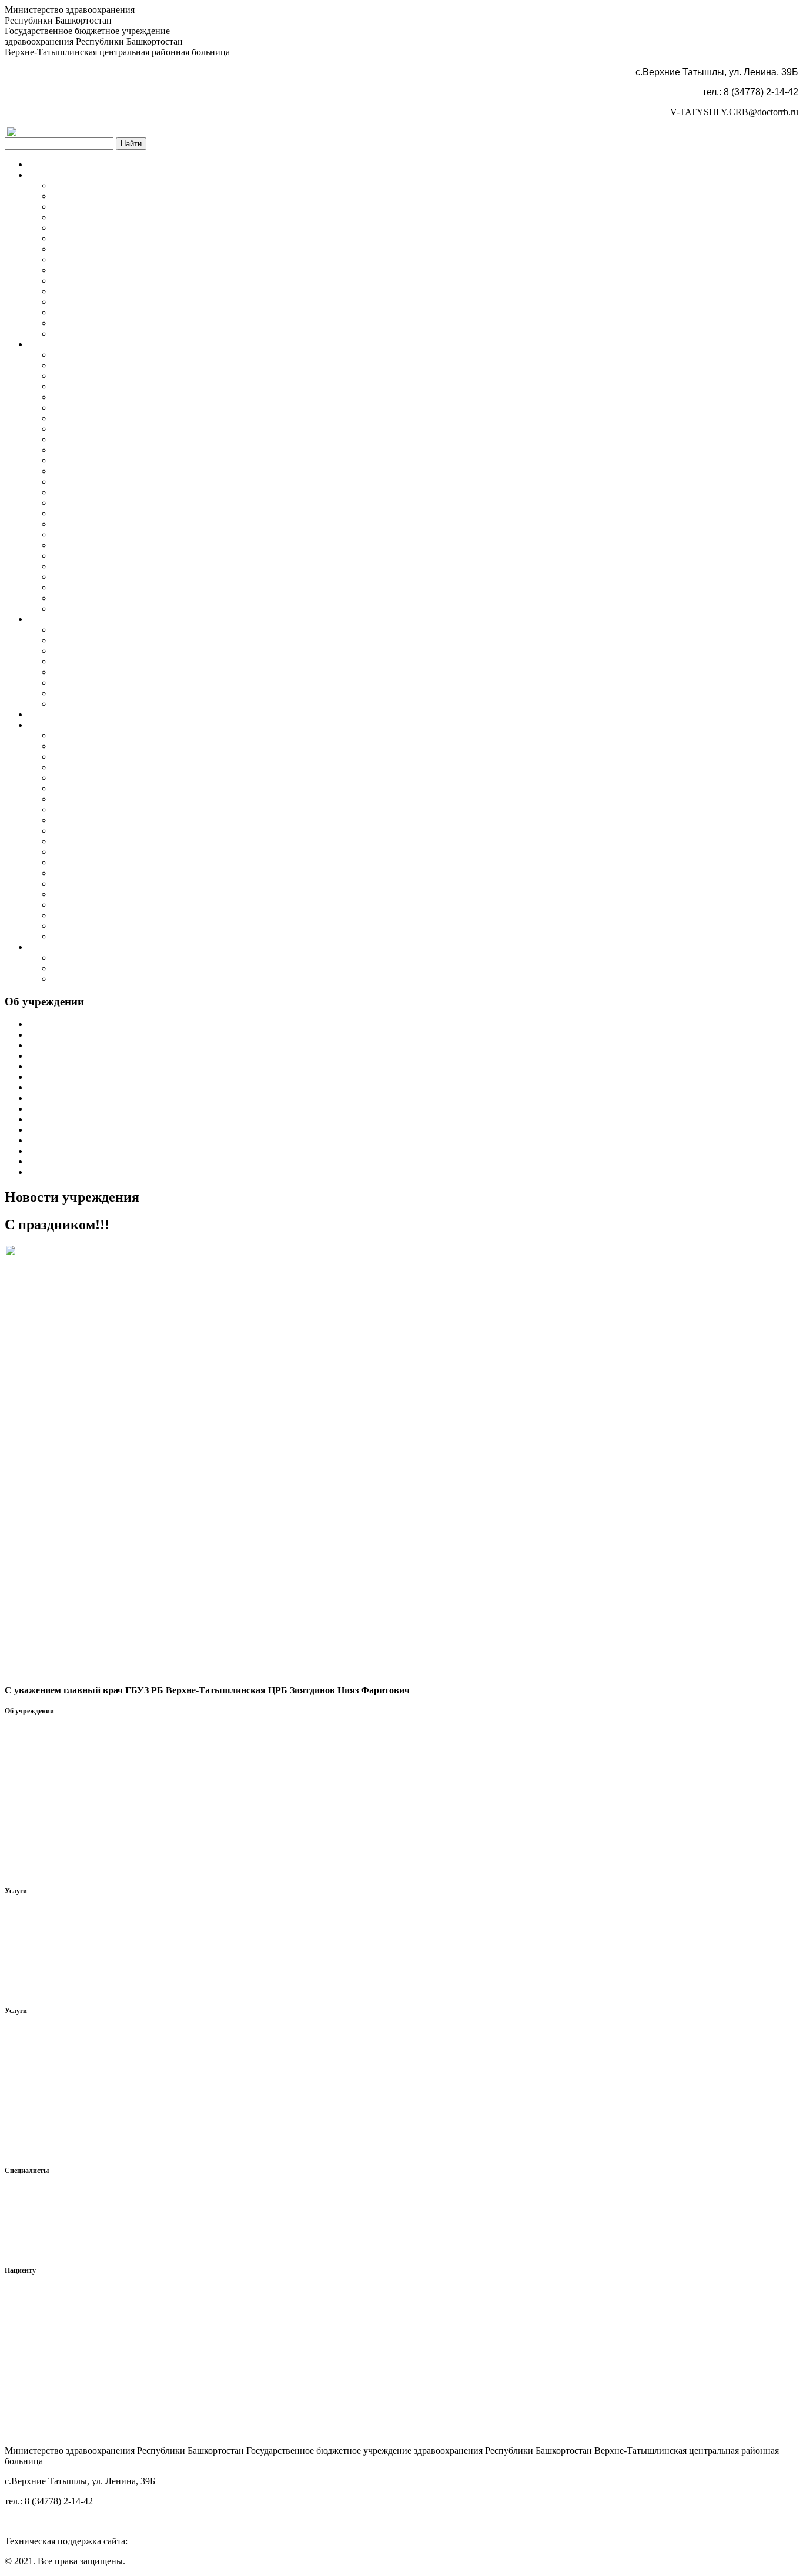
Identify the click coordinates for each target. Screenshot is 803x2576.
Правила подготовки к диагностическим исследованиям (165, 418)
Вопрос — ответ (85, 799)
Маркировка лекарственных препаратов (133, 883)
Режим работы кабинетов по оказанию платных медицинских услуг (189, 513)
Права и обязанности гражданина (119, 746)
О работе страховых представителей (125, 894)
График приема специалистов (111, 651)
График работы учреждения (107, 217)
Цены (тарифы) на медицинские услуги (132, 460)
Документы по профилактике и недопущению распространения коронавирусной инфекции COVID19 (258, 587)
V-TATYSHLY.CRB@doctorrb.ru (734, 112)
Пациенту (48, 725)
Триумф (146, 2541)
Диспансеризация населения (86, 714)
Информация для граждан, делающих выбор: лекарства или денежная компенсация (219, 841)
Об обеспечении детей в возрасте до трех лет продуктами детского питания (204, 852)
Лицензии (72, 365)
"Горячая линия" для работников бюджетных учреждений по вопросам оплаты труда (222, 704)
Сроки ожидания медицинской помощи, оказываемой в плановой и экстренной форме (226, 566)
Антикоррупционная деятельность (121, 270)
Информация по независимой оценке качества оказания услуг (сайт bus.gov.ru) (210, 831)
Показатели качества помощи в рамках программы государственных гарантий (209, 397)
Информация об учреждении (110, 185)
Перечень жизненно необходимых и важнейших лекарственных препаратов (205, 757)
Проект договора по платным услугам (128, 524)
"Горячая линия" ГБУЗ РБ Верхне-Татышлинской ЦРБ (161, 873)
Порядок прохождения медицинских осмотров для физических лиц (187, 482)
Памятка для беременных (103, 926)
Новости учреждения (94, 249)
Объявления (76, 259)
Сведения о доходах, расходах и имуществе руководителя (120, 2250)
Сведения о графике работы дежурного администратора (165, 682)
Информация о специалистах (110, 640)
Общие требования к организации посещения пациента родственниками (198, 915)
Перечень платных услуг (102, 450)
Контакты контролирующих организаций (135, 968)
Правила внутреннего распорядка (120, 238)
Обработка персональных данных (120, 207)
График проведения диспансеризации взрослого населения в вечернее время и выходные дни (240, 577)
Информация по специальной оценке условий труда (157, 333)
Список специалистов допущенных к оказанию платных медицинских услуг (207, 693)
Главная (44, 164)
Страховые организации (101, 788)
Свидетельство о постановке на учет (125, 302)
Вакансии (71, 661)
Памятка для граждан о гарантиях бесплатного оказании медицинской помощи (211, 862)
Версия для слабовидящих (86, 132)
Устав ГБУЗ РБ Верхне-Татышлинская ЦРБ (138, 281)
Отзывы (68, 778)
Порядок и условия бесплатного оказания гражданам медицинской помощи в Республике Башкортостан (262, 556)
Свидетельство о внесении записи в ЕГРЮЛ (141, 291)
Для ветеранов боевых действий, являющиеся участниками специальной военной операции (237, 608)
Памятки (69, 936)
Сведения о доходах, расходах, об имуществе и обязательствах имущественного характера (233, 672)
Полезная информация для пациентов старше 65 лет (156, 809)
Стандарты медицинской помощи (120, 471)
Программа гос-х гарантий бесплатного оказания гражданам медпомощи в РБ (209, 503)
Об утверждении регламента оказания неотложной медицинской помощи (200, 534)
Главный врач (79, 630)
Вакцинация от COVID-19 (105, 598)
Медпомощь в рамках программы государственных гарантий (175, 376)
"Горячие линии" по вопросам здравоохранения (148, 979)
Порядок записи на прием (104, 407)
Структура (73, 196)
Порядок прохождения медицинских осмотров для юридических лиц (191, 492)
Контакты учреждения (97, 957)
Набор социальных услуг (102, 905)
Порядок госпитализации (103, 429)
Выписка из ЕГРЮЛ (93, 312)
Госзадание (74, 323)
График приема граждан (100, 228)
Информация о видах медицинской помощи (140, 355)
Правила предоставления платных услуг (133, 439)
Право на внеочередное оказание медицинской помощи (164, 545)
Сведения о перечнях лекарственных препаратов (150, 767)
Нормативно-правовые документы (121, 735)
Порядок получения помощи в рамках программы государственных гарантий (208, 386)
